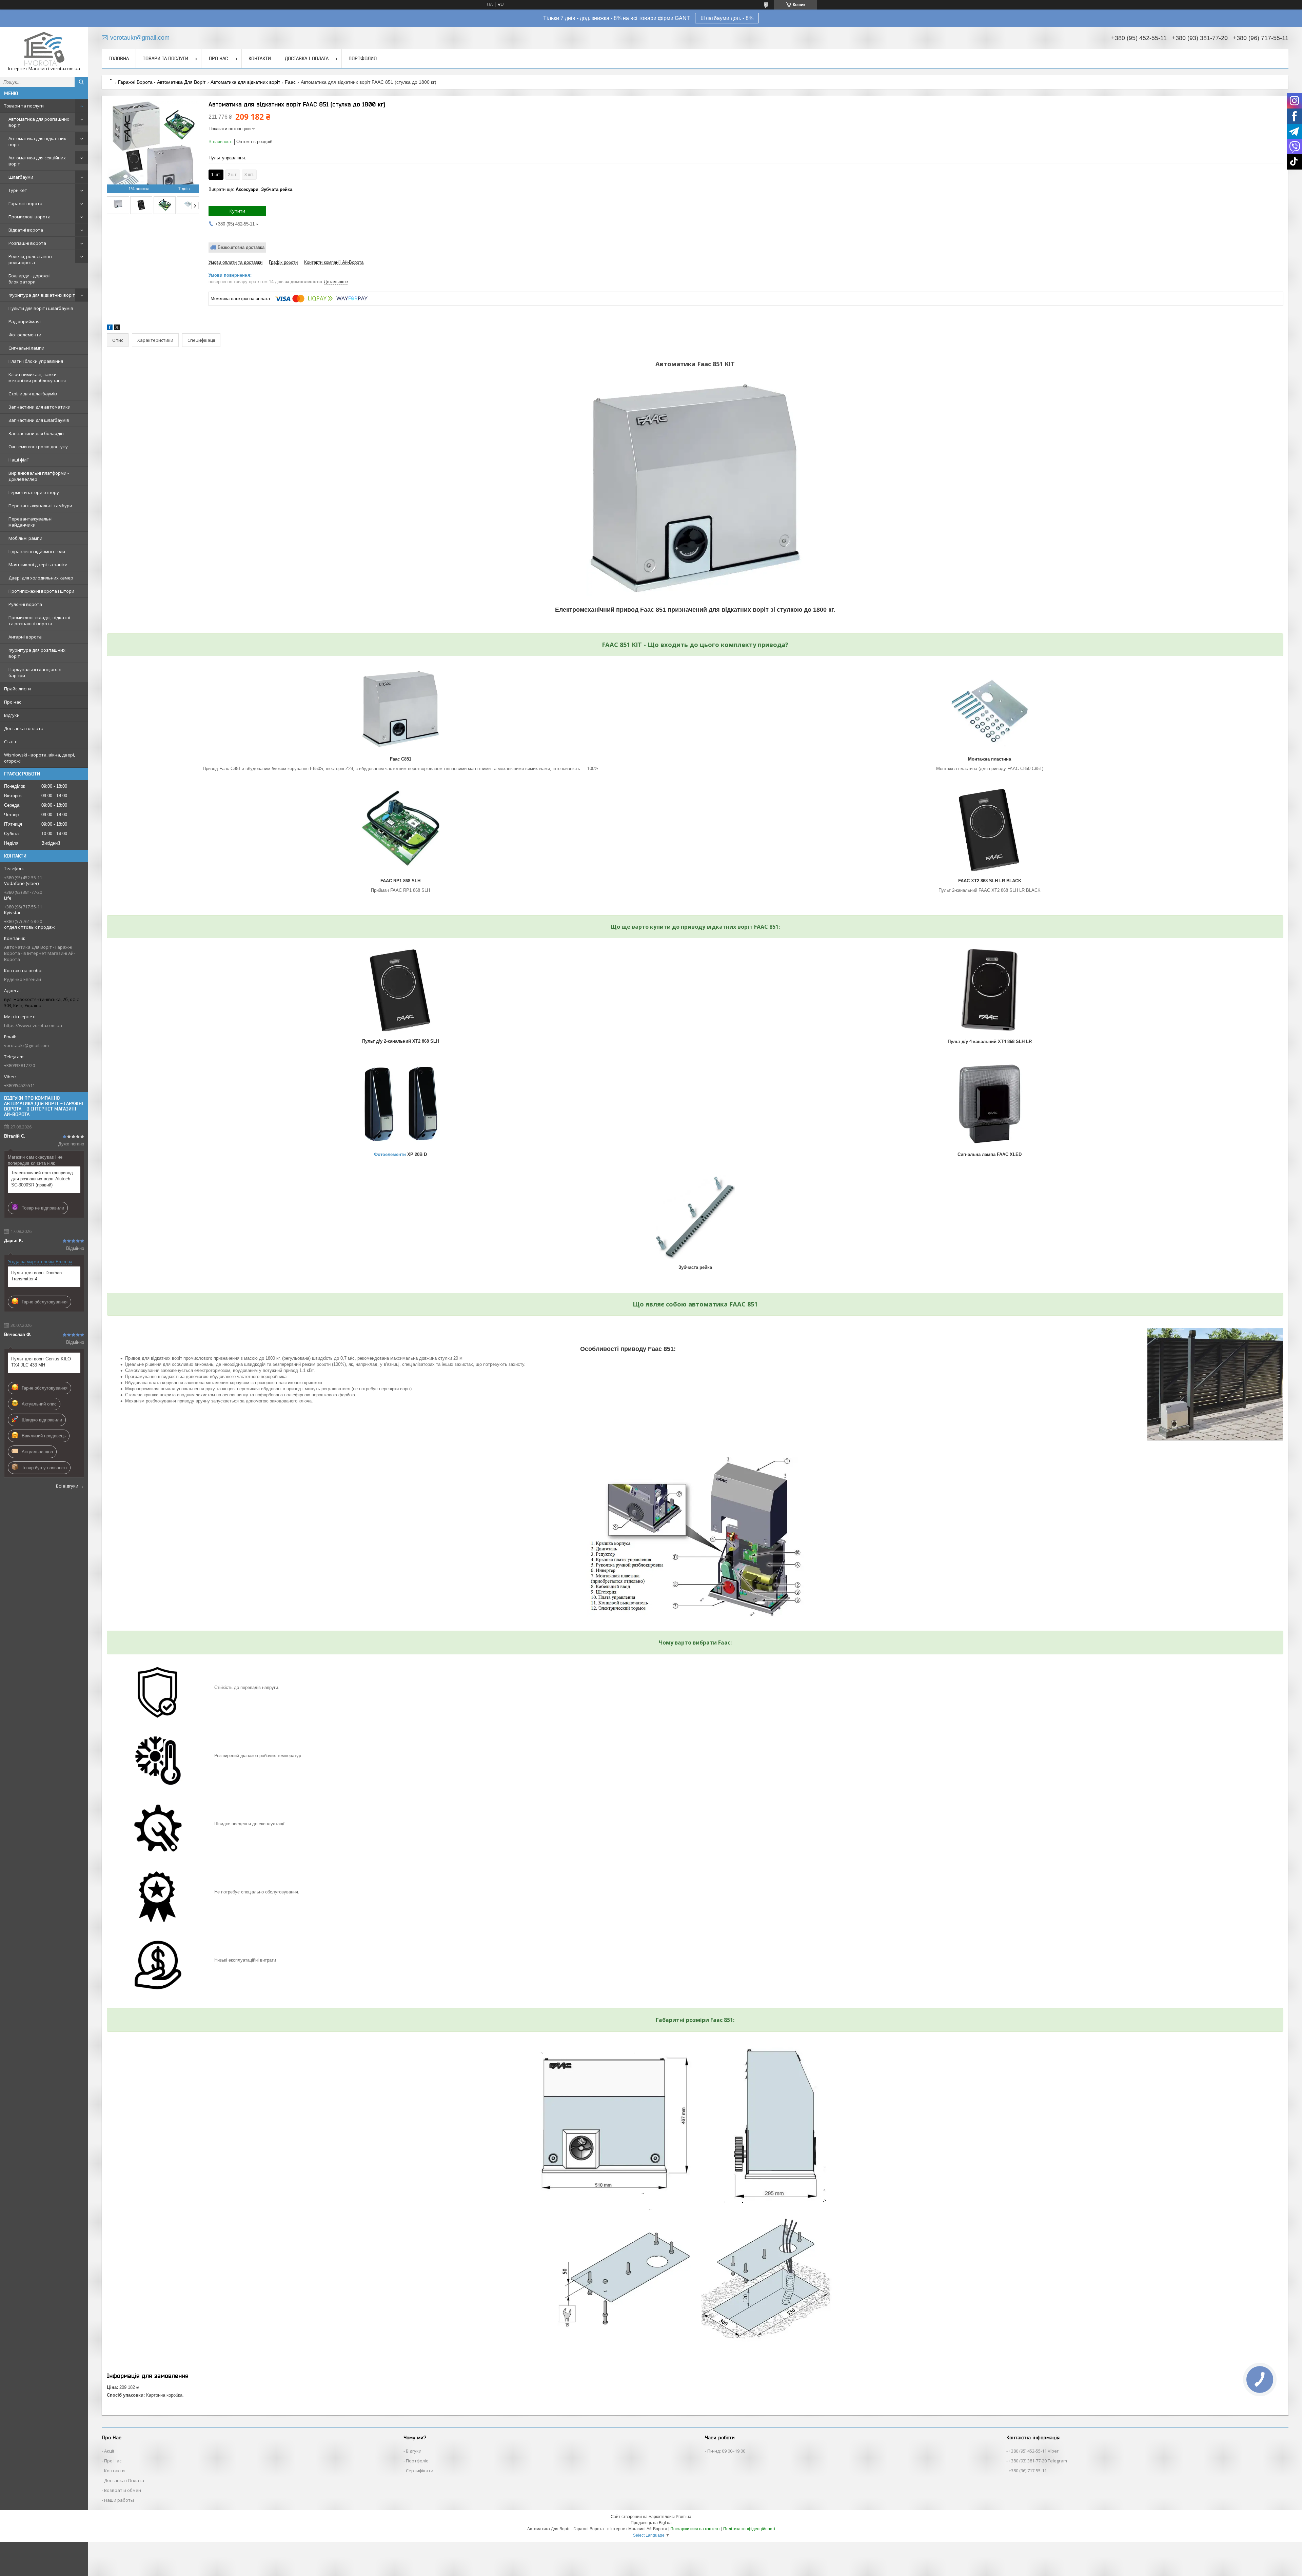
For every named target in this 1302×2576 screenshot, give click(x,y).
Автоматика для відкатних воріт (37, 141)
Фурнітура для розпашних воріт (37, 653)
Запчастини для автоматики (40, 407)
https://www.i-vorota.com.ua (33, 1025)
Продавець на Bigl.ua (651, 2523)
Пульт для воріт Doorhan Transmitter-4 (36, 1276)
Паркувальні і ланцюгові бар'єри (35, 672)
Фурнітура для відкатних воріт (42, 295)
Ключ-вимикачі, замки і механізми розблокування (37, 377)
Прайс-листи (17, 689)
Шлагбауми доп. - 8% (727, 18)
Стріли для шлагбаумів (33, 394)
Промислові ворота (29, 217)
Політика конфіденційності (749, 2529)
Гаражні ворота (25, 203)
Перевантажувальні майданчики (31, 522)
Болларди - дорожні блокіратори (29, 279)
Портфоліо (417, 2461)
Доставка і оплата (24, 728)
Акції (109, 2451)
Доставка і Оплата (124, 2480)
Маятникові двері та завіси (38, 565)
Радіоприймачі (25, 321)
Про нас (13, 702)
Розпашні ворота (27, 243)
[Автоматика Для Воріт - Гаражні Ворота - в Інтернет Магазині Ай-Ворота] (44, 49)
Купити (237, 211)
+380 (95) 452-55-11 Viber (1034, 2451)
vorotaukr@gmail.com (26, 1045)
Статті (11, 742)
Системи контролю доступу (38, 447)
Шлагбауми (21, 177)
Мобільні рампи (25, 538)
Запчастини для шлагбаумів (39, 420)
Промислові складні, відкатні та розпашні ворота (39, 621)
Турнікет (18, 190)
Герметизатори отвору (34, 492)
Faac (290, 82)
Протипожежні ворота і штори (41, 591)
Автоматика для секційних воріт (37, 161)
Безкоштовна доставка (241, 247)
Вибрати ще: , (250, 189)
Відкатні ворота (26, 230)
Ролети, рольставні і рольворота (30, 259)
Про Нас (113, 2461)
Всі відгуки (67, 1486)
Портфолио (363, 58)
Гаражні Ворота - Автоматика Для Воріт (162, 82)
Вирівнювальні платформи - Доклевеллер (39, 476)
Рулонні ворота (25, 604)
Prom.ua (684, 2517)
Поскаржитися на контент (695, 2529)
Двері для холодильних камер (41, 578)
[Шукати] (81, 82)
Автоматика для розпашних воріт (39, 122)
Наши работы (119, 2500)
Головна (119, 58)
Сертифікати (420, 2471)
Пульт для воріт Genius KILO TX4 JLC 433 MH (41, 1362)
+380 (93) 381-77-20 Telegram (1038, 2461)
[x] (117, 328)
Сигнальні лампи (26, 348)
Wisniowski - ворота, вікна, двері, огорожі (40, 758)
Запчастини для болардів (36, 433)
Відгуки (12, 715)
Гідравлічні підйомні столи (37, 551)
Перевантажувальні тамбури (40, 506)
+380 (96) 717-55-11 (1028, 2471)
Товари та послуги (24, 106)
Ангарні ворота (25, 637)
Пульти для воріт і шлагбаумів (41, 308)
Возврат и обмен (123, 2490)
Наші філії (18, 460)
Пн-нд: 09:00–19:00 (726, 2451)
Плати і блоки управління (36, 361)
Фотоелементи (25, 335)
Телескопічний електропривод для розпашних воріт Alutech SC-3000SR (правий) (42, 1179)
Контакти (260, 58)
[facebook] (110, 328)
